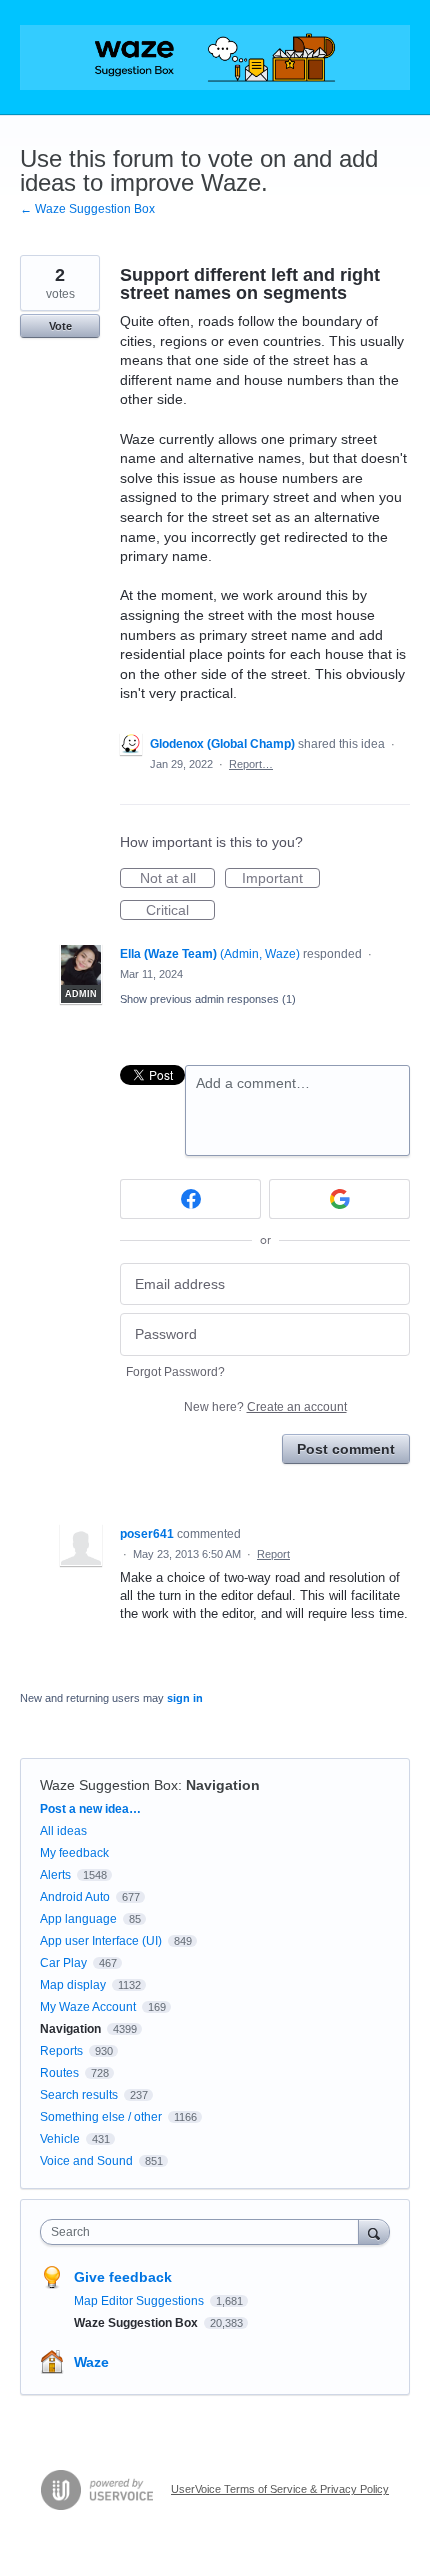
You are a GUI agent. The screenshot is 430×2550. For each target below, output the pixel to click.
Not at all (177, 879)
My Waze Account (88, 2007)
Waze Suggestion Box (109, 1785)
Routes (59, 2073)
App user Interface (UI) (101, 1941)
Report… (251, 764)
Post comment (346, 1449)
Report (273, 1554)
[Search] (374, 2231)
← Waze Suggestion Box (87, 209)
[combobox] (204, 2232)
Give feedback (123, 2277)
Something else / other (101, 2117)
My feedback (74, 1853)
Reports (61, 2051)
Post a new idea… (90, 1809)
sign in (185, 1698)
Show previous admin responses (208, 999)
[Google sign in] (339, 1199)
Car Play (63, 1963)
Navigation (223, 1785)
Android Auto (75, 1897)
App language (78, 1919)
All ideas (63, 1831)
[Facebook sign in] (190, 1199)
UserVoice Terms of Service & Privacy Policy (280, 2489)
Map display (73, 1985)
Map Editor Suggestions (140, 2301)
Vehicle (60, 2139)
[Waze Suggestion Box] (215, 57)
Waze (91, 2362)
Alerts (55, 1875)
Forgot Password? (175, 1372)
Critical (180, 911)
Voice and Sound (86, 2161)
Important (281, 879)
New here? (265, 1407)
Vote (60, 326)
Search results (79, 2095)
